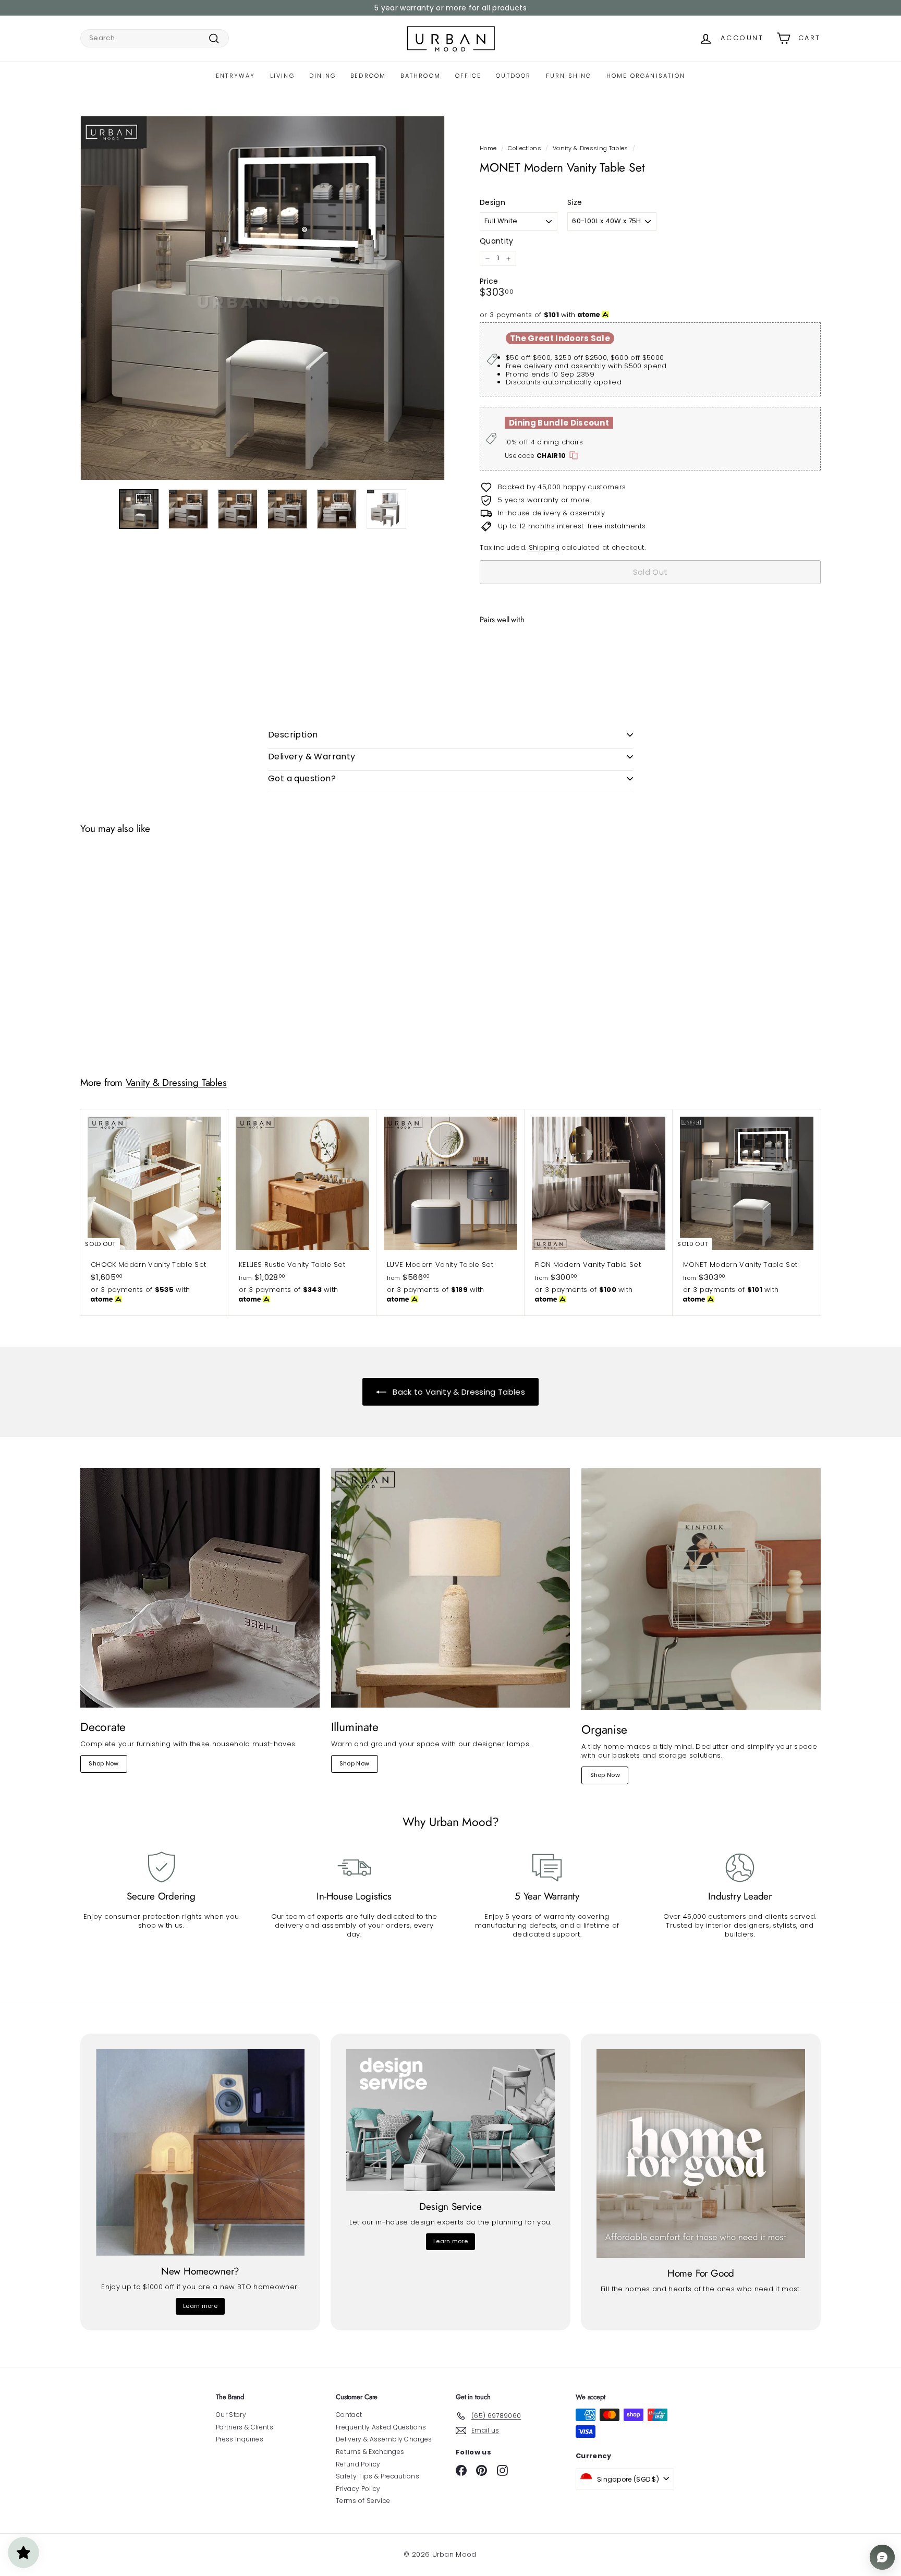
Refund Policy (358, 2464)
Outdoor (513, 76)
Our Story (231, 2415)
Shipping (544, 547)
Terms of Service (363, 2501)
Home (488, 148)
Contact (349, 2415)
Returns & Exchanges (370, 2452)
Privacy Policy (358, 2489)
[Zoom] (263, 298)
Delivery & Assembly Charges (384, 2439)
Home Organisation (646, 76)
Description (293, 735)
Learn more (200, 2306)
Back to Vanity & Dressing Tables (458, 1392)
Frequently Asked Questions (381, 2427)
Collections (525, 148)
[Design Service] (451, 2120)
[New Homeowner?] (200, 2152)
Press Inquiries (240, 2439)
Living (282, 76)
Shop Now (104, 1763)
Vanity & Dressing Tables (590, 148)
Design (492, 202)
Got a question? (302, 778)
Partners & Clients (245, 2427)
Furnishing (569, 76)
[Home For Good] (701, 2154)
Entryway (236, 76)
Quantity (497, 241)
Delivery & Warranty (312, 757)
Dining (322, 76)
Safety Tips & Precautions (378, 2476)
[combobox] (155, 38)
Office (468, 76)
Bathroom (421, 76)
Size (575, 202)
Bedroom (368, 76)
